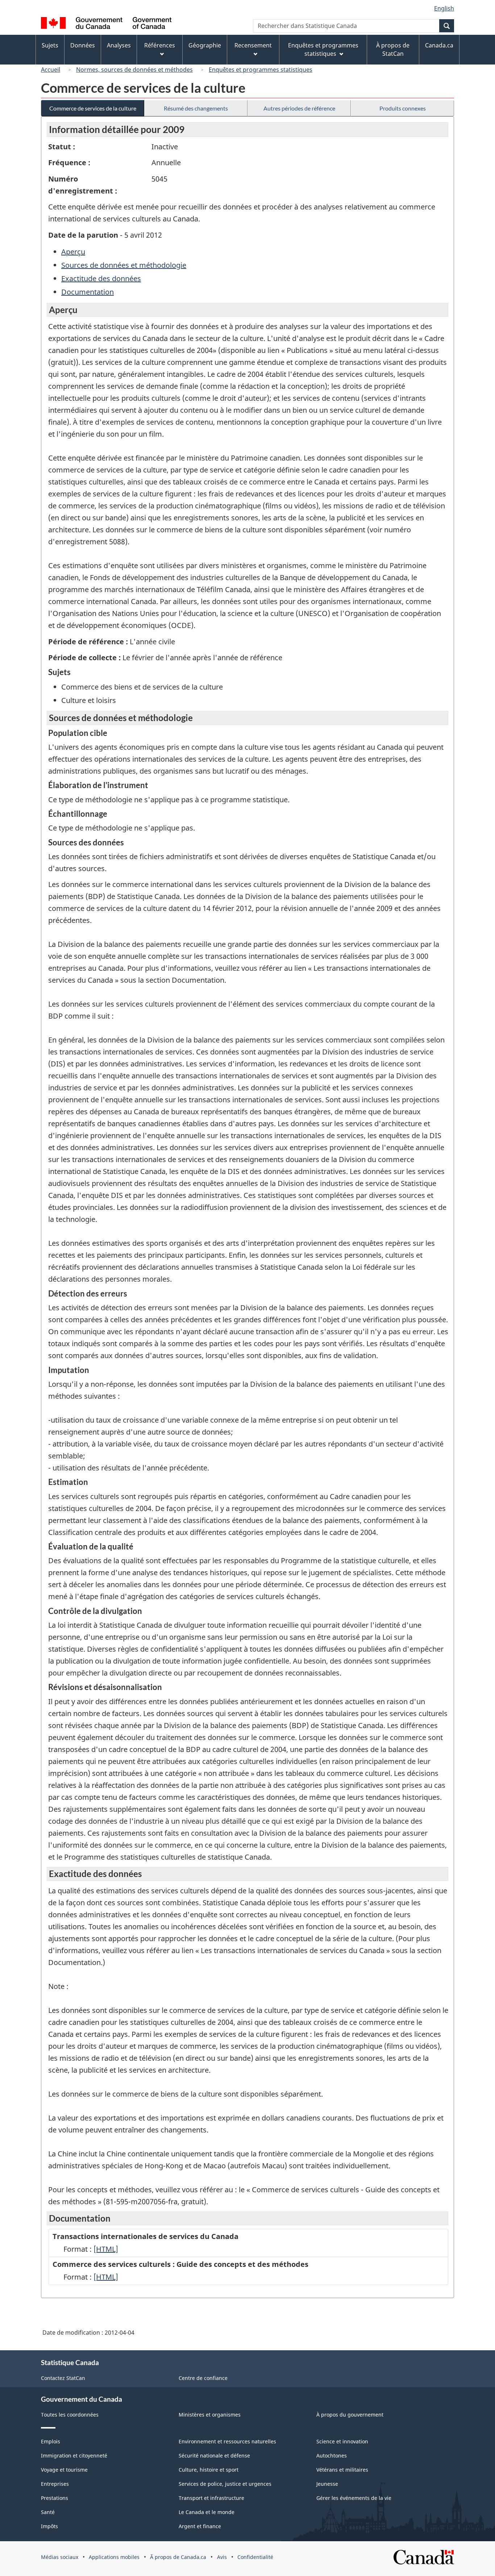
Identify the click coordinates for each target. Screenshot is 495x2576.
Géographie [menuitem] (205, 45)
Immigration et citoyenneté (74, 2456)
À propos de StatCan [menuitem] (393, 49)
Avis (222, 2557)
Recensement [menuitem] (253, 45)
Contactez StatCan (63, 2378)
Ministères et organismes (210, 2415)
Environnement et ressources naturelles (227, 2441)
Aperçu (73, 252)
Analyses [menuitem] (119, 45)
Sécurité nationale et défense (214, 2456)
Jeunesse (327, 2484)
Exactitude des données (101, 278)
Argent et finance (200, 2526)
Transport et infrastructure (211, 2498)
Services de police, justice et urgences (225, 2484)
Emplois (51, 2441)
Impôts (49, 2526)
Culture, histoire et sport (209, 2470)
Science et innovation (342, 2441)
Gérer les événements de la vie (354, 2498)
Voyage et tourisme (64, 2470)
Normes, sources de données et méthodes (134, 70)
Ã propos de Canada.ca (178, 2557)
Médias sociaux (60, 2557)
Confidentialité (255, 2557)
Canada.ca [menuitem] (439, 45)
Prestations (55, 2498)
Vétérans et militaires (342, 2470)
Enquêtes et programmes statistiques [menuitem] (323, 49)
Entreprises (55, 2484)
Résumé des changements (196, 108)
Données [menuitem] (83, 45)
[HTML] (106, 2249)
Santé (48, 2512)
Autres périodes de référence (299, 108)
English (444, 8)
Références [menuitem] (160, 45)
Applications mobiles (114, 2557)
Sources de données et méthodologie (124, 265)
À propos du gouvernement (350, 2415)
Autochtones (332, 2456)
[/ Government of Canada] (106, 24)
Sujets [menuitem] (50, 45)
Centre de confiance (203, 2378)
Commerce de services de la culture (93, 108)
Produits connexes (403, 108)
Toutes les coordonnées (70, 2415)
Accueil (51, 70)
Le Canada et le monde (207, 2512)
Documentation (88, 292)
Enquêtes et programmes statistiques (261, 70)
